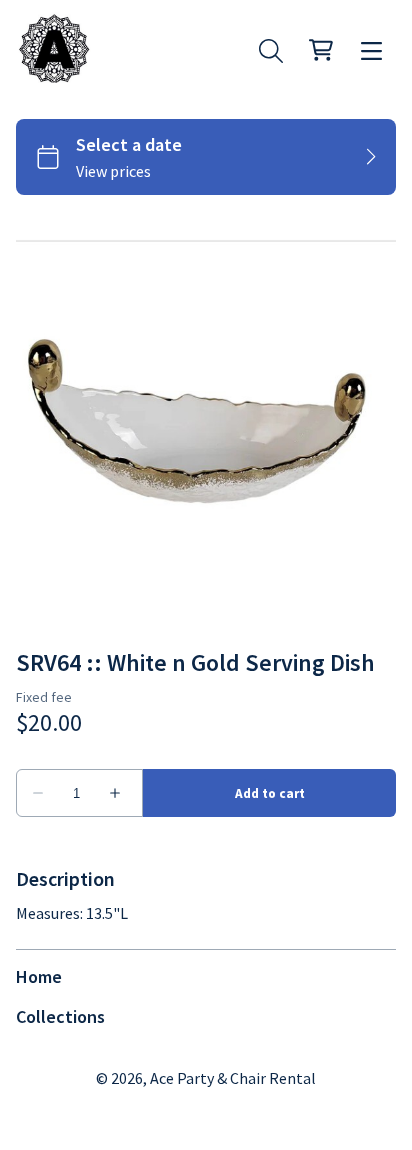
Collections (60, 1016)
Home (39, 976)
